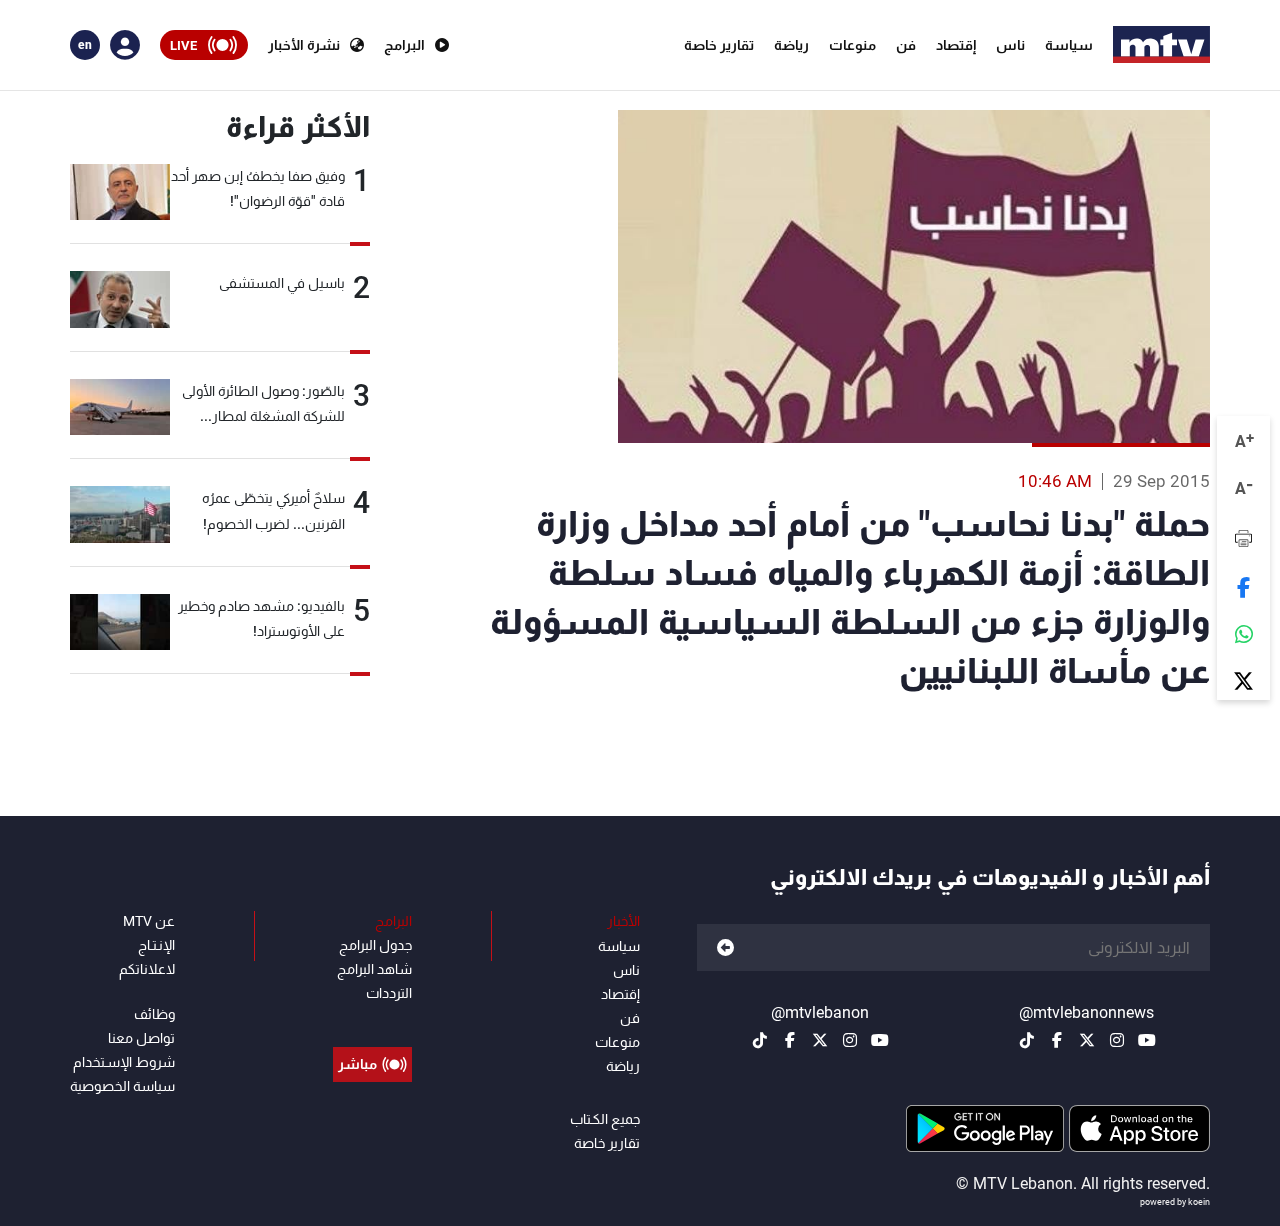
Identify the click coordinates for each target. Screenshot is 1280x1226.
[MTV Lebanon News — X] (1087, 1040)
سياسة (1069, 45)
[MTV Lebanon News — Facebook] (1057, 1040)
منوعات (852, 45)
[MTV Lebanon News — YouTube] (1147, 1040)
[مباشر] (372, 1019)
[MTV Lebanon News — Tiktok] (1027, 1040)
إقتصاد (956, 45)
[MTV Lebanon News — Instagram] (1117, 1040)
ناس (1010, 45)
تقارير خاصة (719, 45)
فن (906, 45)
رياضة (791, 45)
